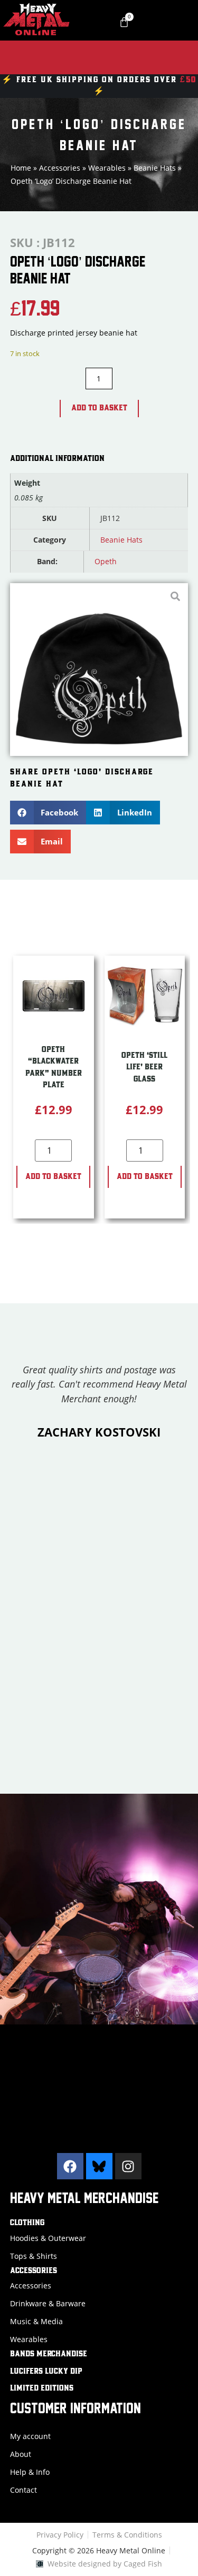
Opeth (106, 561)
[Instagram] (128, 2166)
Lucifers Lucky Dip (46, 2372)
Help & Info (30, 2472)
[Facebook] (70, 2166)
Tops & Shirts (34, 2256)
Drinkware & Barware (48, 2303)
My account (30, 2436)
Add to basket (99, 408)
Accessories (60, 168)
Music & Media (36, 2321)
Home (21, 168)
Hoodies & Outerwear (48, 2238)
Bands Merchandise (49, 2354)
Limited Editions (42, 2388)
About (21, 2454)
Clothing (27, 2223)
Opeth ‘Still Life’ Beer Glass (144, 1068)
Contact (23, 2490)
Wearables (107, 168)
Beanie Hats (155, 168)
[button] (48, 813)
